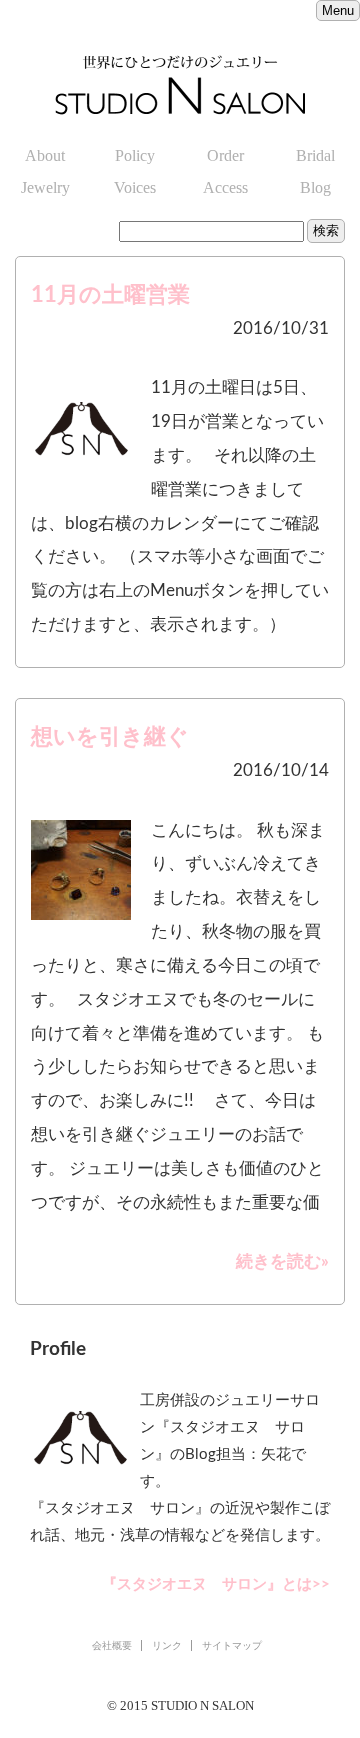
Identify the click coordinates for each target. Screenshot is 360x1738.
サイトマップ (232, 1645)
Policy (135, 155)
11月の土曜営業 (110, 295)
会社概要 (112, 1645)
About (45, 155)
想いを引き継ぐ (110, 737)
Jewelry (45, 187)
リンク (167, 1645)
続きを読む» (282, 1261)
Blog (315, 187)
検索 (326, 230)
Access (225, 187)
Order (225, 155)
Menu (338, 10)
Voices (135, 187)
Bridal (315, 155)
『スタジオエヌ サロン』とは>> (216, 1584)
